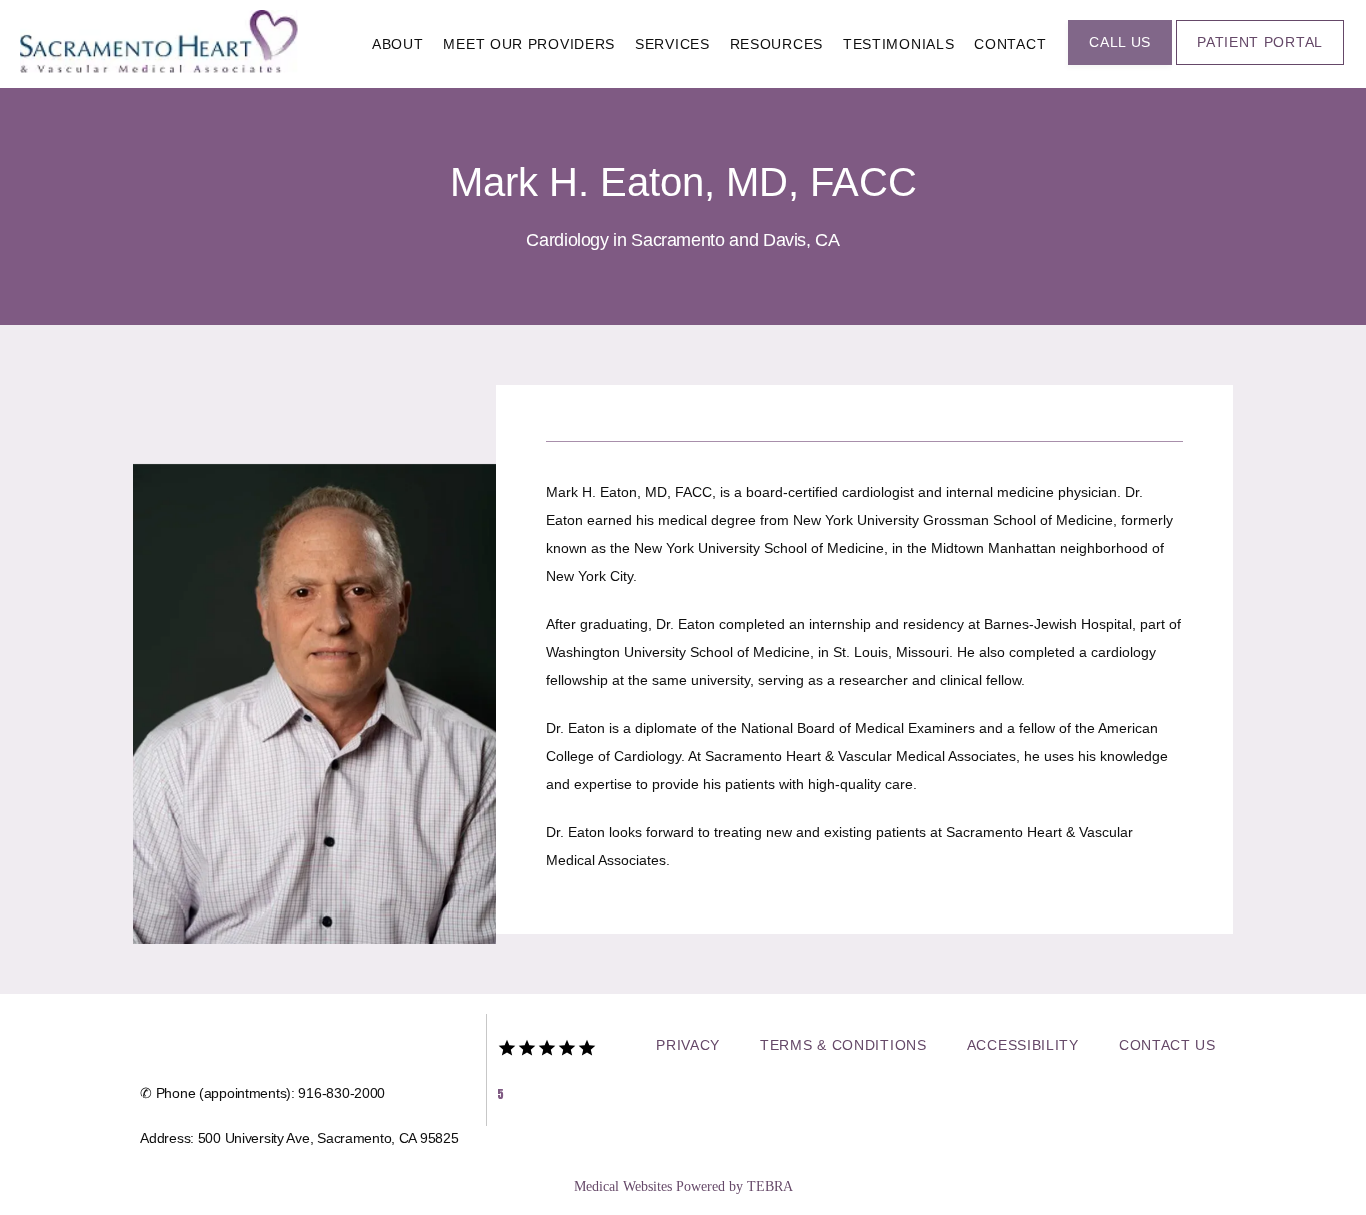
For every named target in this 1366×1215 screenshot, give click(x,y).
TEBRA (770, 1186)
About (398, 44)
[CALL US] (1120, 63)
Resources (776, 44)
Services (672, 44)
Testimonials (898, 44)
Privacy (688, 1045)
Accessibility (1023, 1045)
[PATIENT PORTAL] (1260, 63)
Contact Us (1167, 1045)
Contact (1010, 44)
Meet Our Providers (529, 44)
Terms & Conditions (843, 1045)
